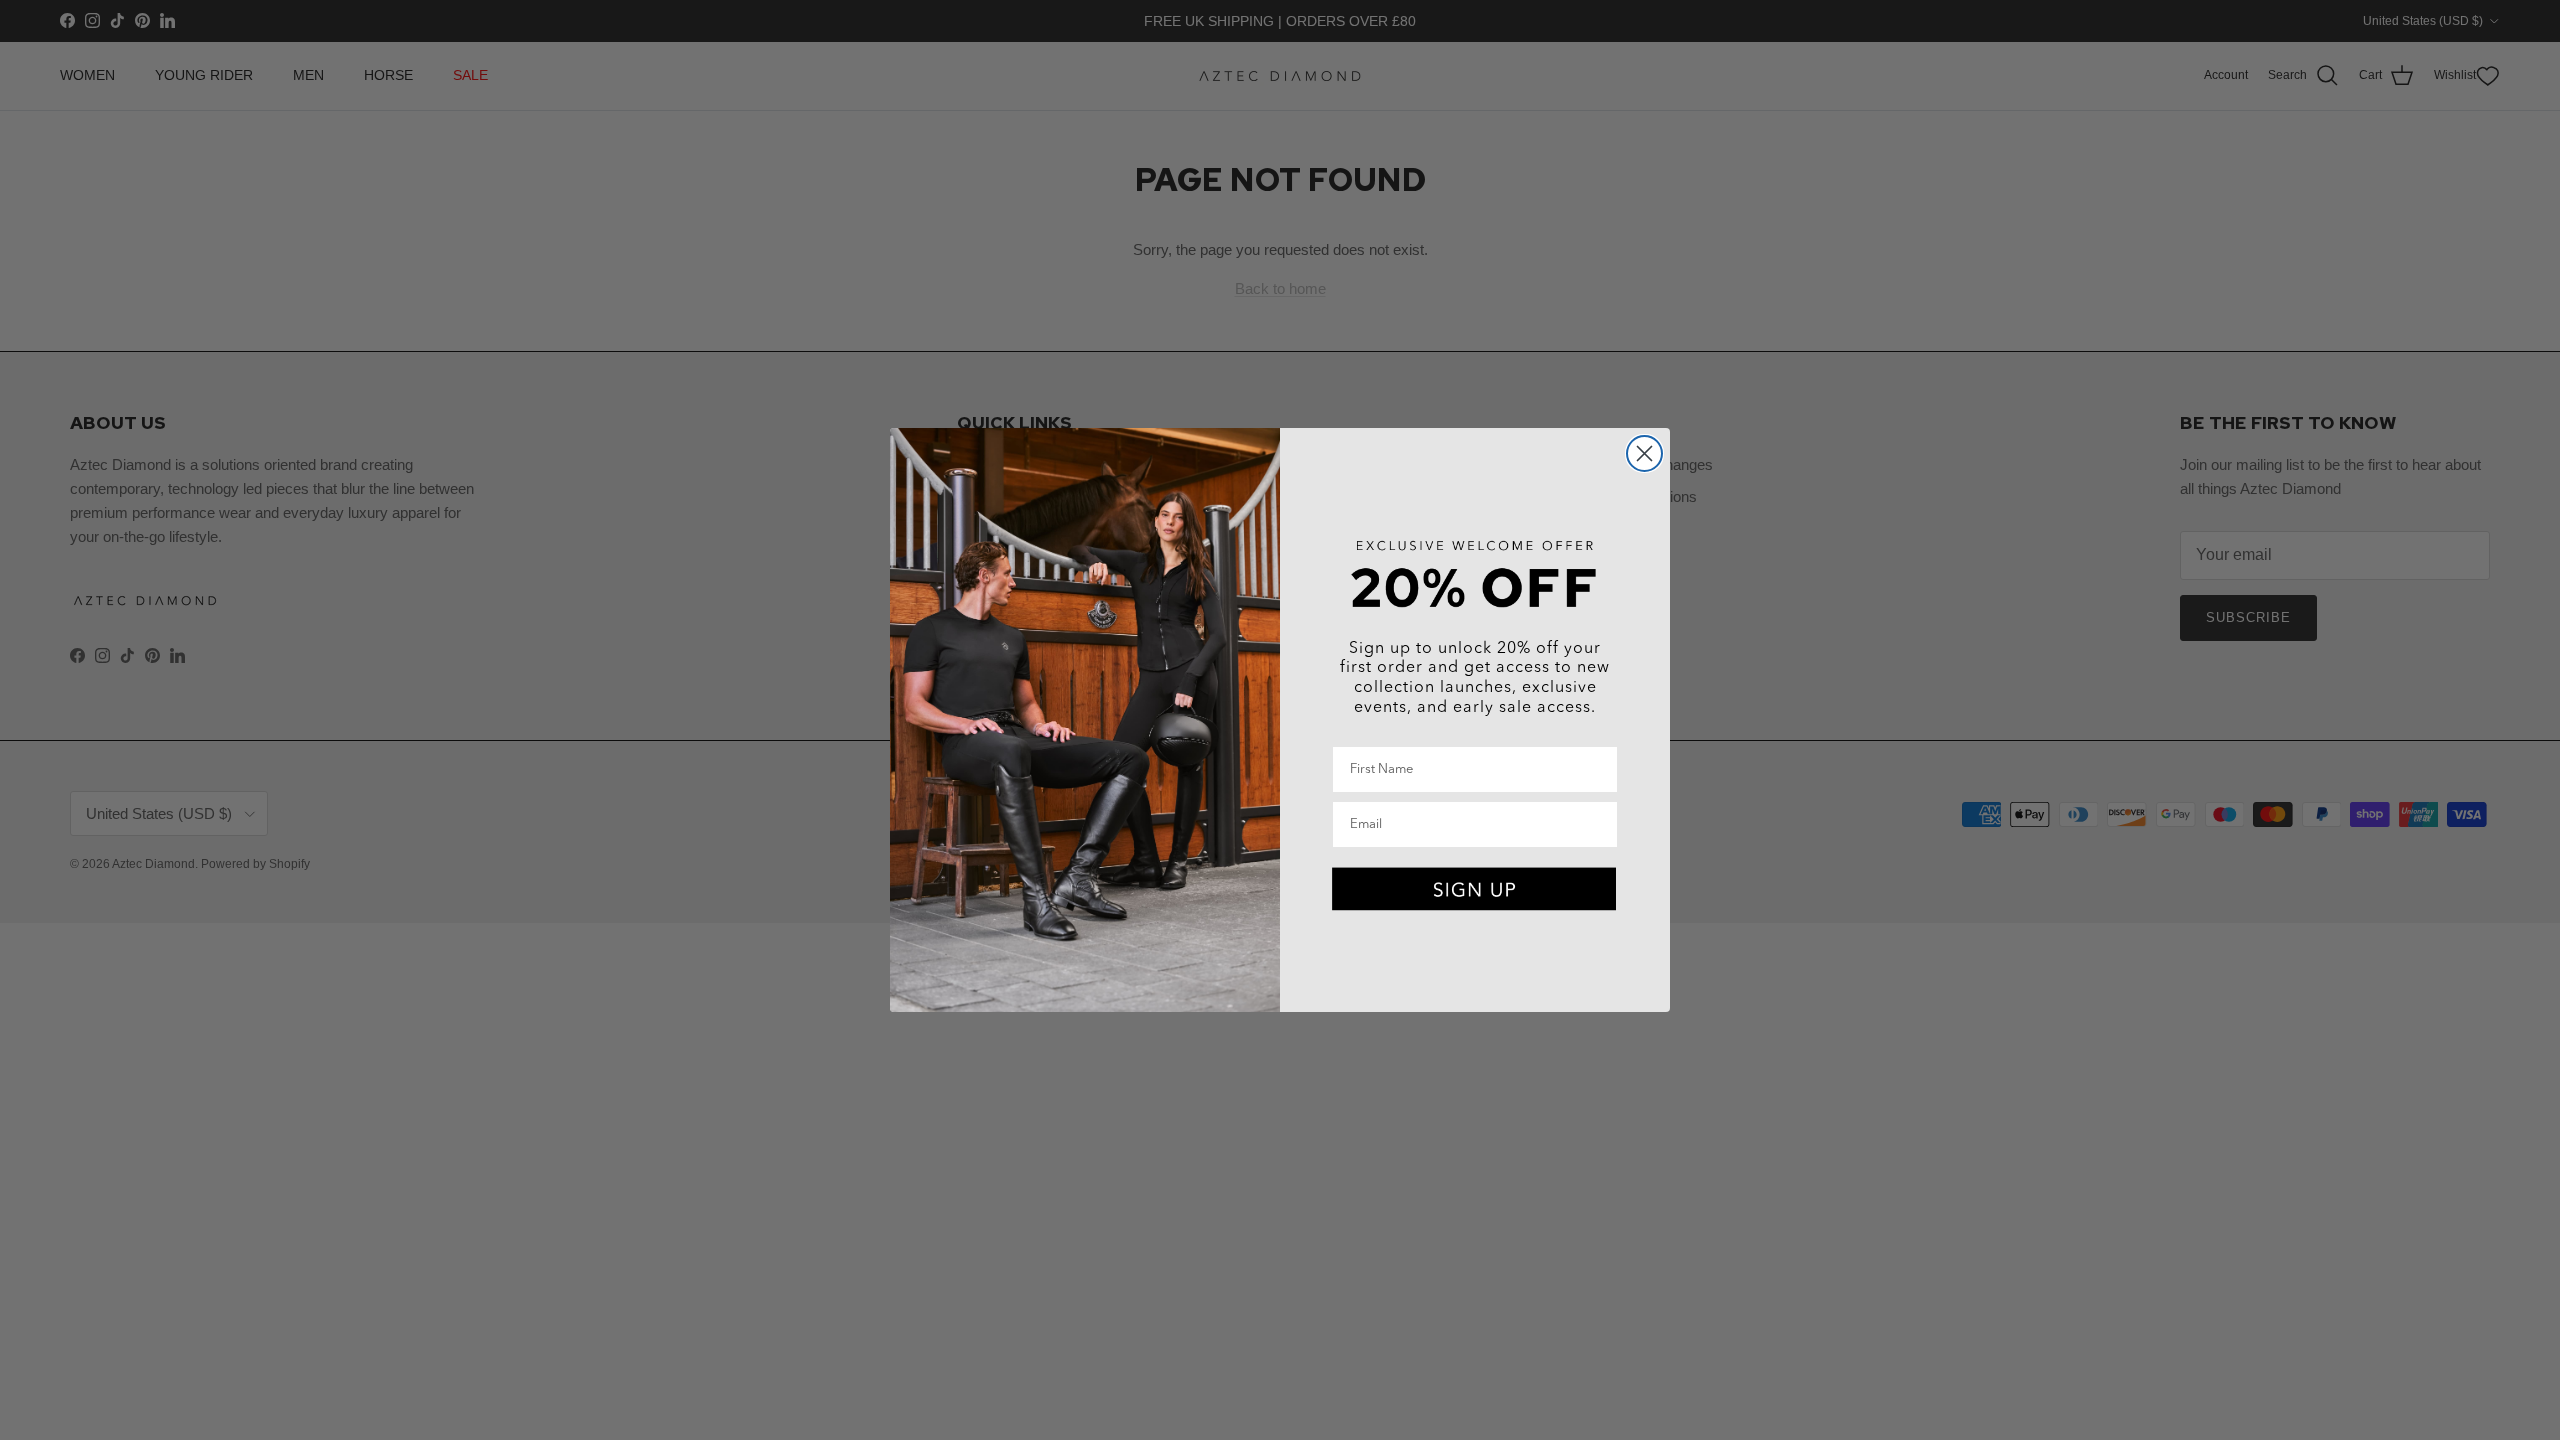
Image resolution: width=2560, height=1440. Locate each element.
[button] (1475, 890)
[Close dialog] (1644, 453)
